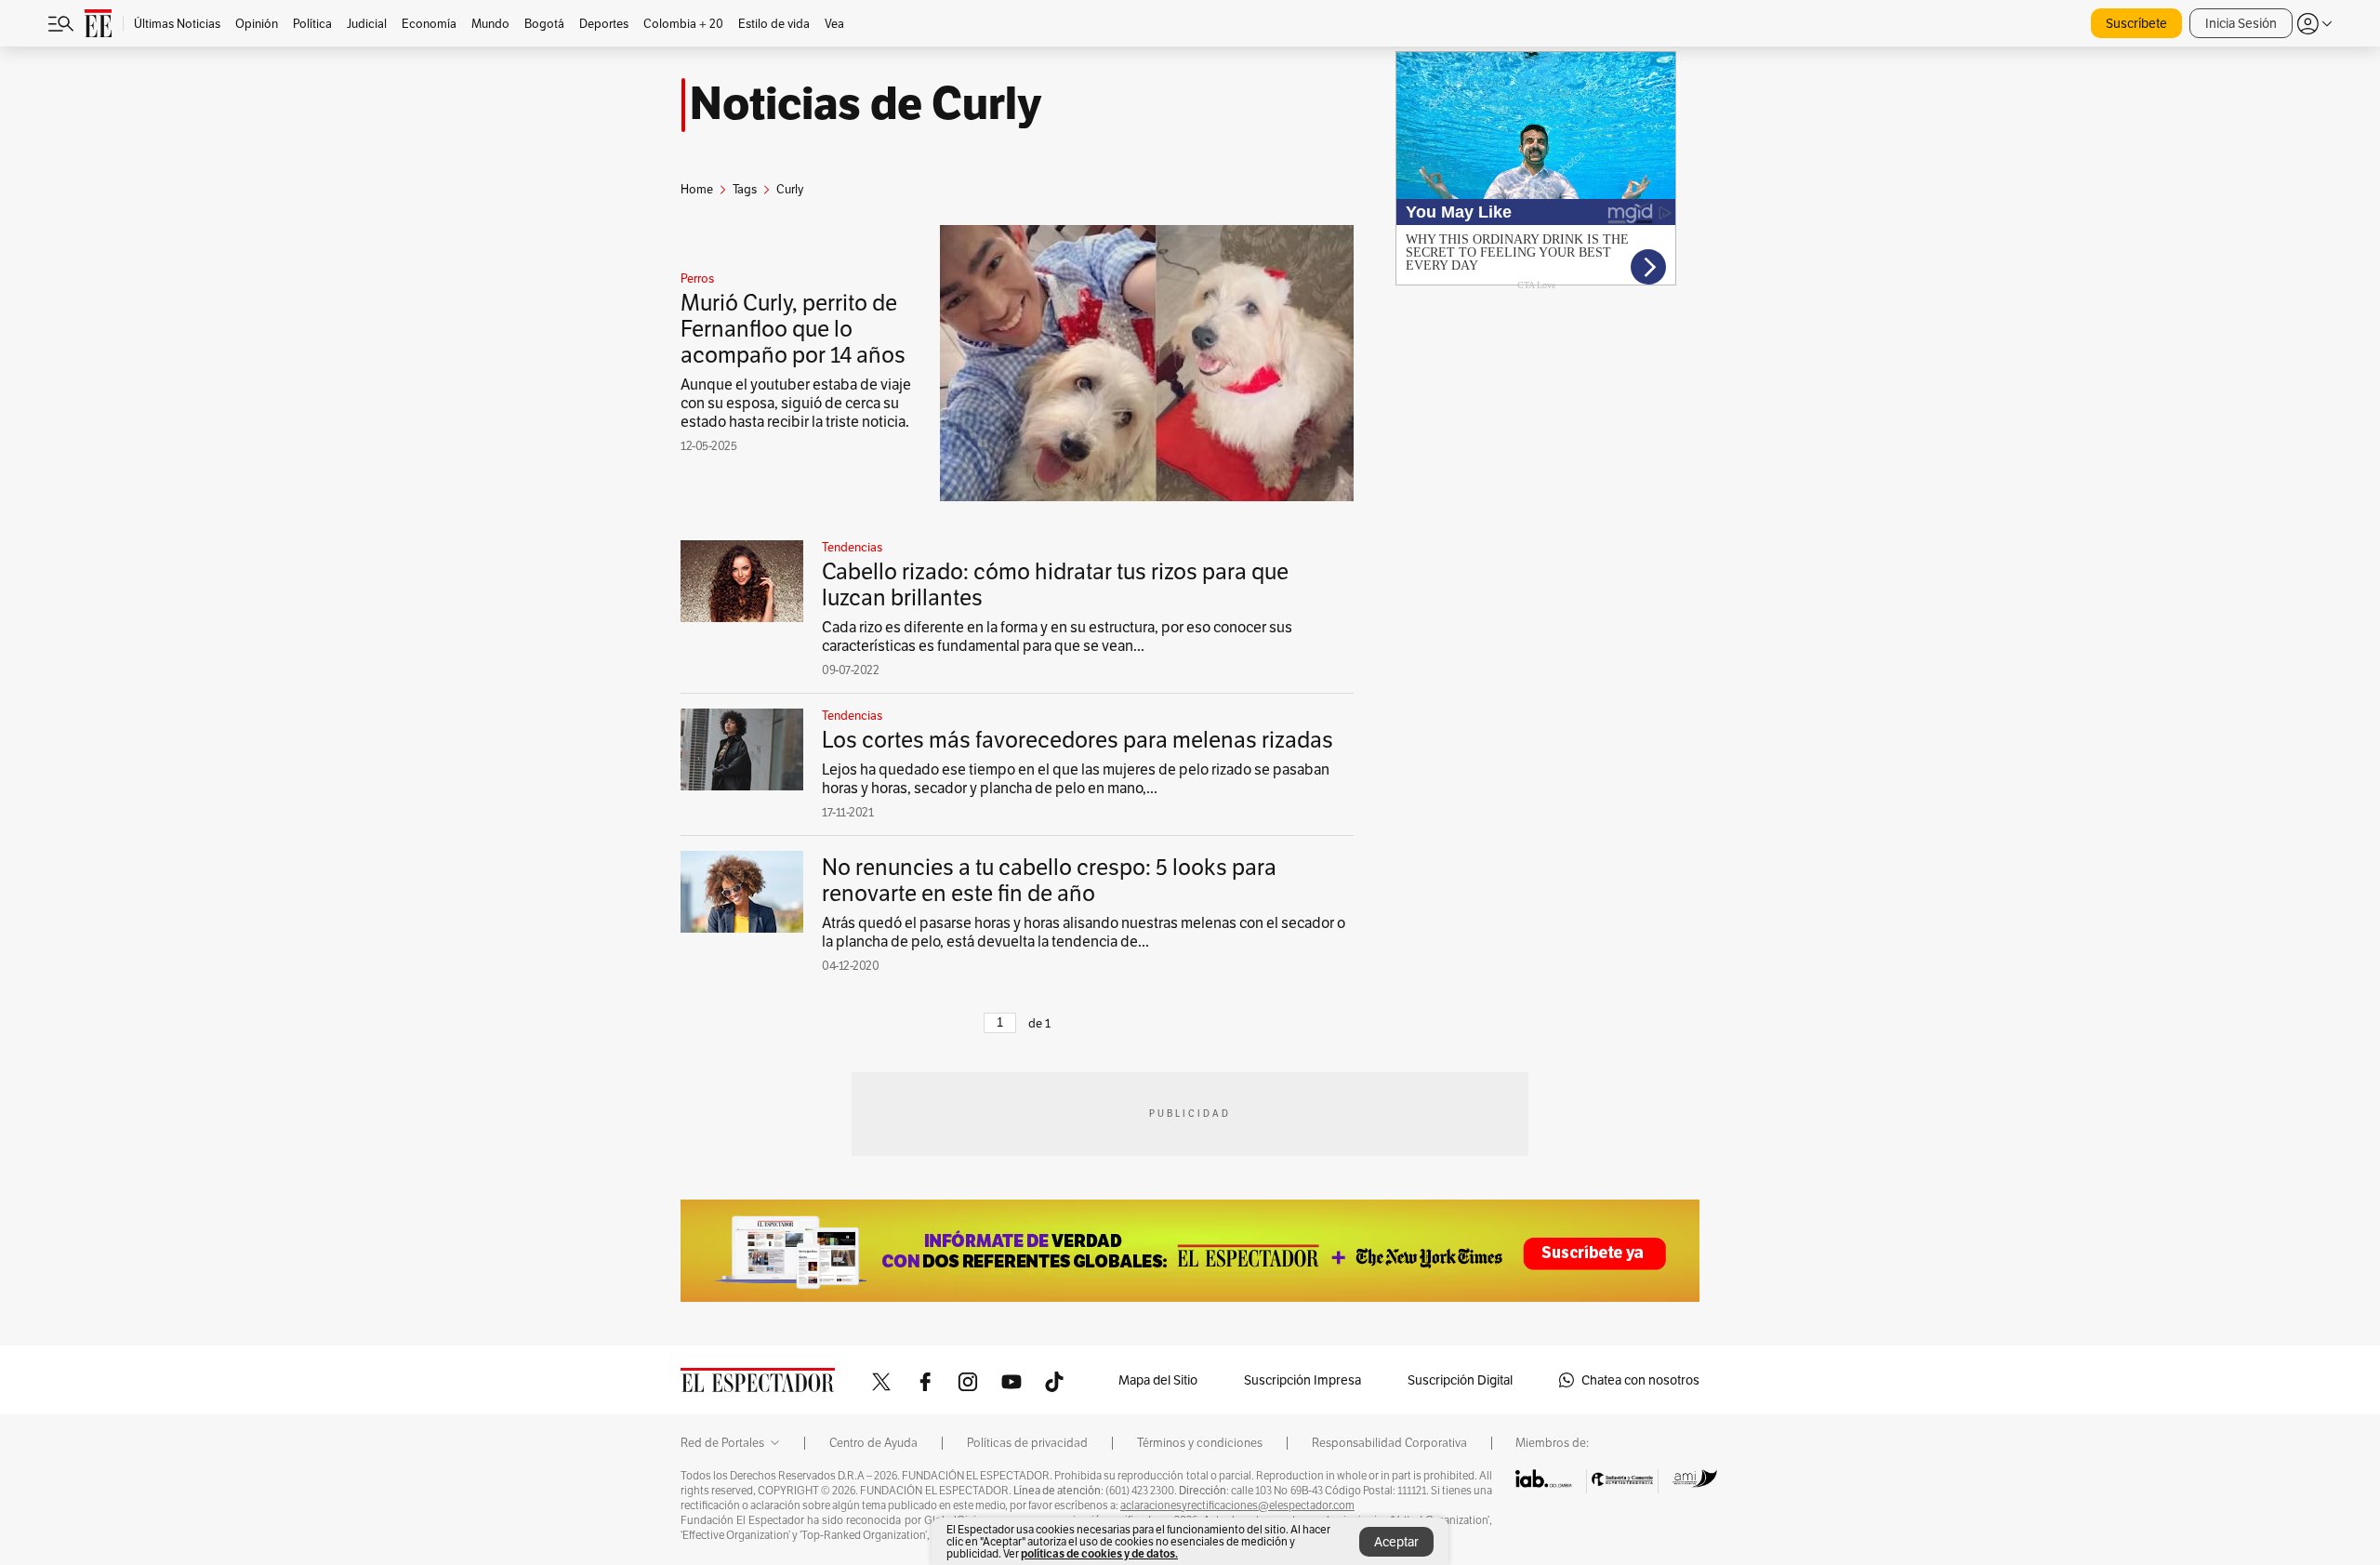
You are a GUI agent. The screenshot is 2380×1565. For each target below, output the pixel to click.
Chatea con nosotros (1640, 1380)
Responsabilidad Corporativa (1389, 1443)
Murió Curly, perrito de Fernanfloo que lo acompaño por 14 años (793, 329)
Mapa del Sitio (1158, 1380)
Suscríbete (2136, 23)
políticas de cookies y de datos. (1099, 1553)
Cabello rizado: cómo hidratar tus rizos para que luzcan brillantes (1055, 584)
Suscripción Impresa (1302, 1380)
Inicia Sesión (2241, 23)
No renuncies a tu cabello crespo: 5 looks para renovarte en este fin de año (1049, 880)
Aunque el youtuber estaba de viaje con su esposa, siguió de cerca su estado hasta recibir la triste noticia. (796, 403)
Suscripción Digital (1460, 1380)
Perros (697, 279)
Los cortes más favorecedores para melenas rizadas (1078, 740)
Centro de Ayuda (873, 1443)
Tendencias (852, 548)
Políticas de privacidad (1027, 1443)
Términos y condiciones (1200, 1443)
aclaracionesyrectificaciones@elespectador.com (1237, 1505)
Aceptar (1396, 1542)
